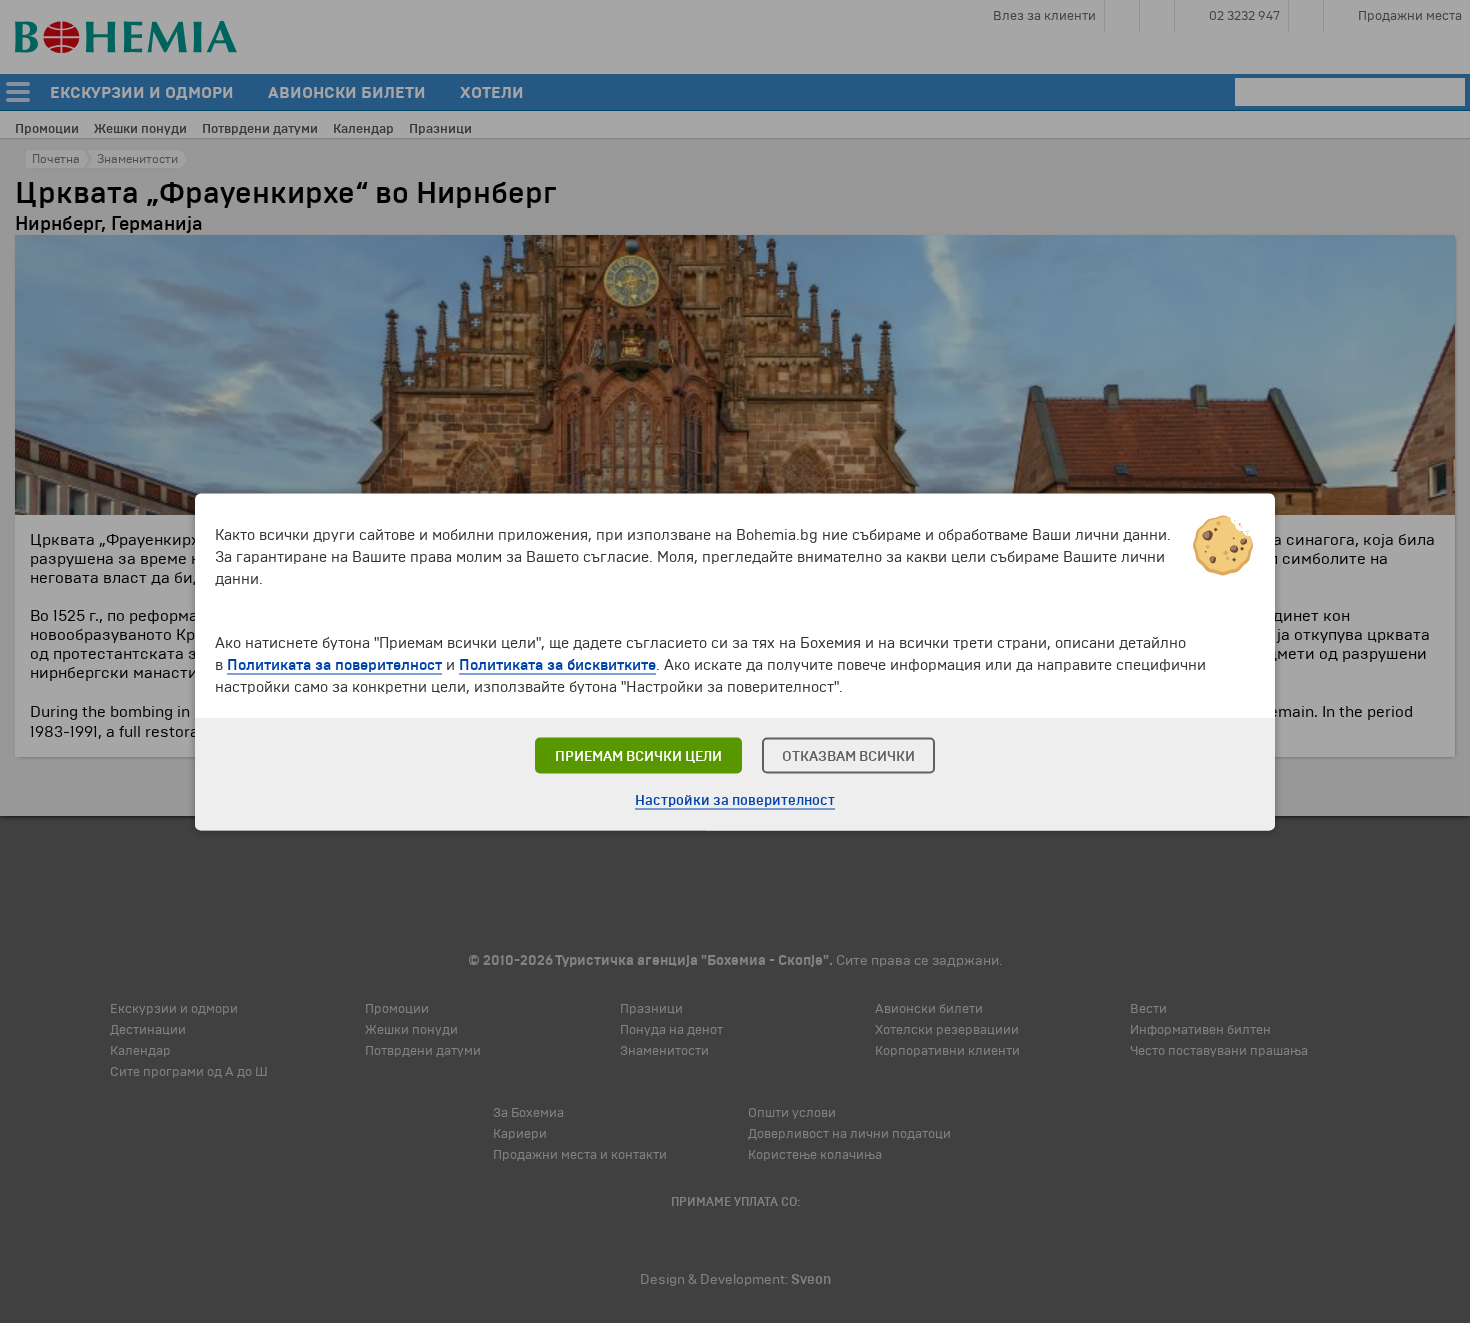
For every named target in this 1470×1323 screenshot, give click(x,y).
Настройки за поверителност (735, 799)
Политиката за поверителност (334, 664)
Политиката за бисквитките (557, 664)
